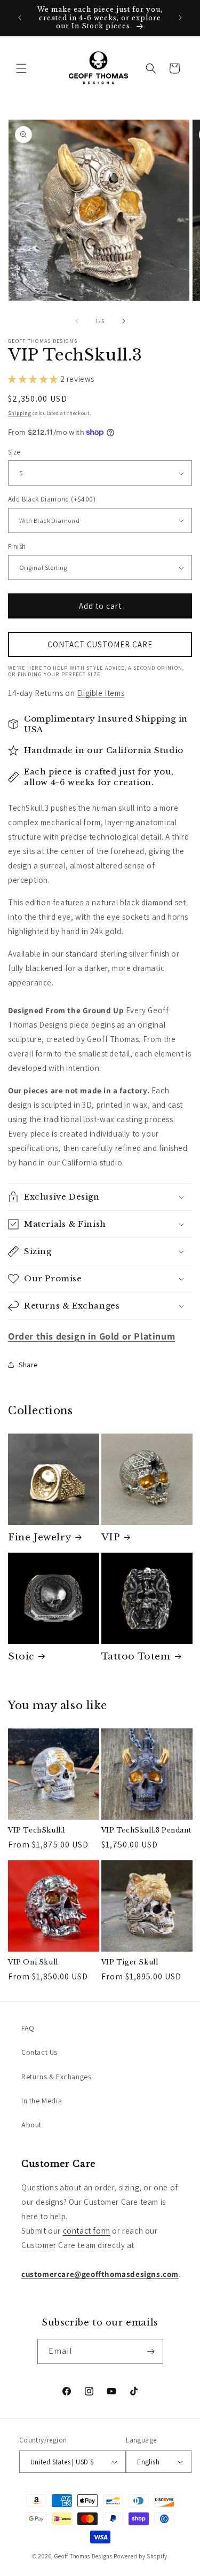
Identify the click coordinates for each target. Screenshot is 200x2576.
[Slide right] (124, 321)
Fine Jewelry (39, 1537)
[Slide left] (77, 321)
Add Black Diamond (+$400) (52, 499)
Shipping (20, 413)
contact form (87, 2231)
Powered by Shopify (141, 2556)
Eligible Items (101, 693)
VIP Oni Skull (33, 1962)
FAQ (28, 2028)
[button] (21, 68)
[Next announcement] (180, 18)
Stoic (21, 1657)
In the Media (42, 2101)
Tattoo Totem (136, 1657)
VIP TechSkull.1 (37, 1830)
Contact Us (39, 2052)
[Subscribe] (151, 2351)
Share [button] (28, 1365)
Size (14, 452)
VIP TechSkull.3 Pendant (146, 1830)
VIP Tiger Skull (130, 1962)
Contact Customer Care (100, 644)
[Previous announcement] (20, 18)
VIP (111, 1537)
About (31, 2125)
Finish (17, 547)
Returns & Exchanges (56, 2077)
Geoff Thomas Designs (83, 2556)
